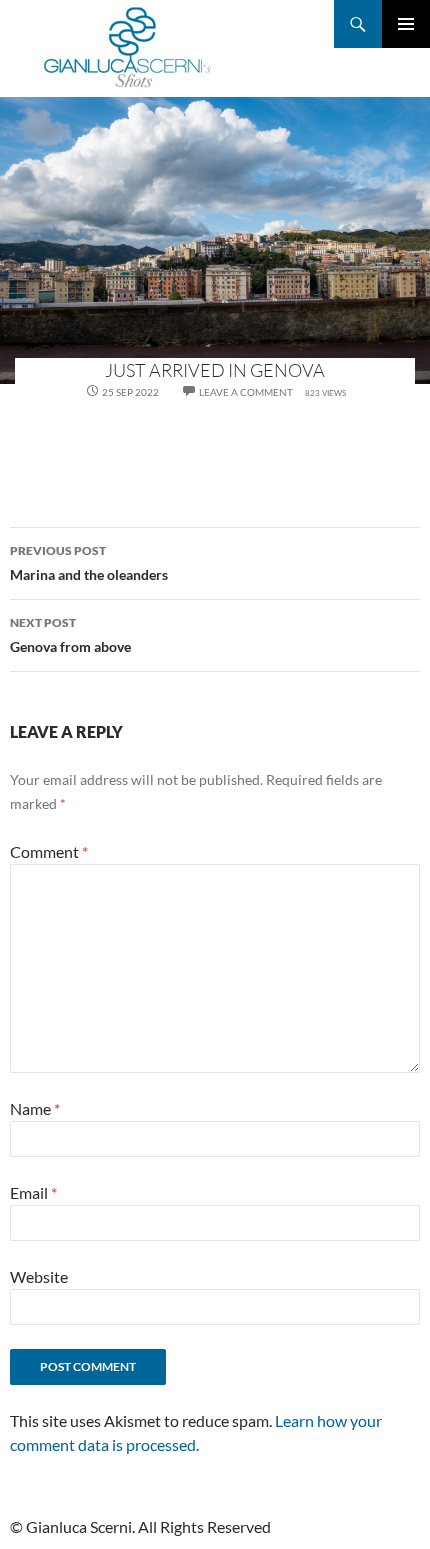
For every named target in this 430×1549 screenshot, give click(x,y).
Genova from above (70, 635)
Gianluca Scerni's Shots (128, 48)
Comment (49, 851)
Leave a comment (246, 392)
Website (39, 1276)
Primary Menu (406, 24)
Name (35, 1108)
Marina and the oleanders (89, 563)
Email (33, 1192)
